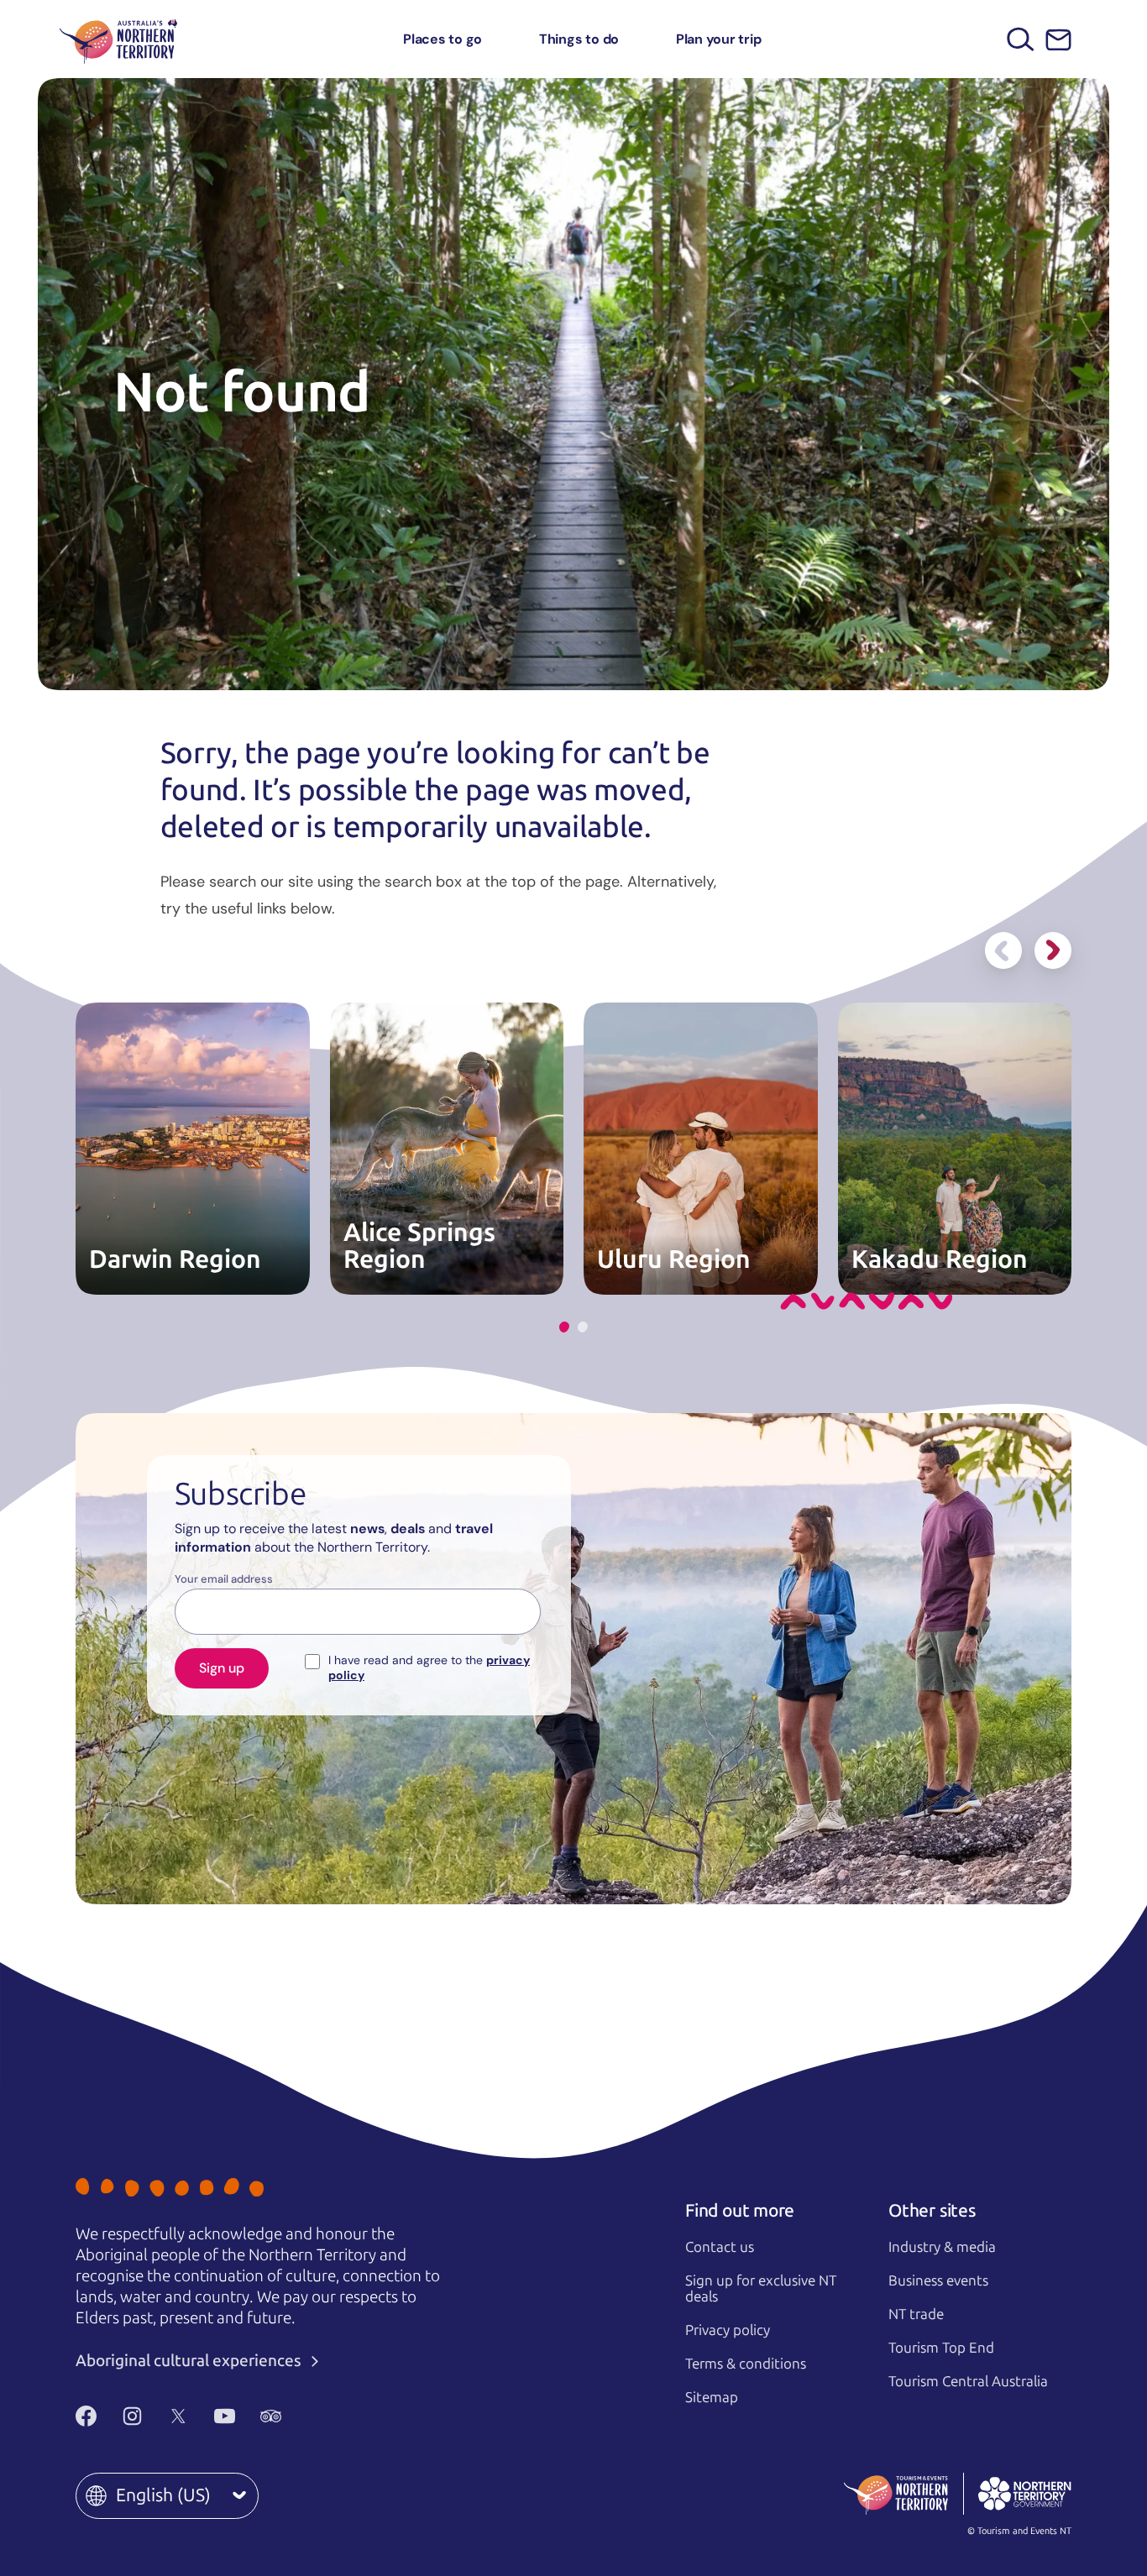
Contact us (720, 2247)
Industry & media (942, 2247)
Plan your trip (719, 39)
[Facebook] (86, 2416)
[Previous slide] (1003, 950)
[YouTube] (225, 2416)
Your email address (224, 1579)
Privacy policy (728, 2330)
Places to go (443, 39)
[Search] (1021, 39)
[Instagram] (132, 2416)
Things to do (579, 39)
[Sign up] (1058, 40)
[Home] (118, 39)
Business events (938, 2280)
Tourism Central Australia (968, 2381)
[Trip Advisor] (271, 2416)
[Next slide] (1053, 950)
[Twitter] (178, 2416)
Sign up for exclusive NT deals (761, 2288)
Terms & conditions (746, 2364)
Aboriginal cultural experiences (190, 2361)
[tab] (564, 1327)
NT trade (916, 2314)
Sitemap (712, 2397)
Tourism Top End (941, 2348)
